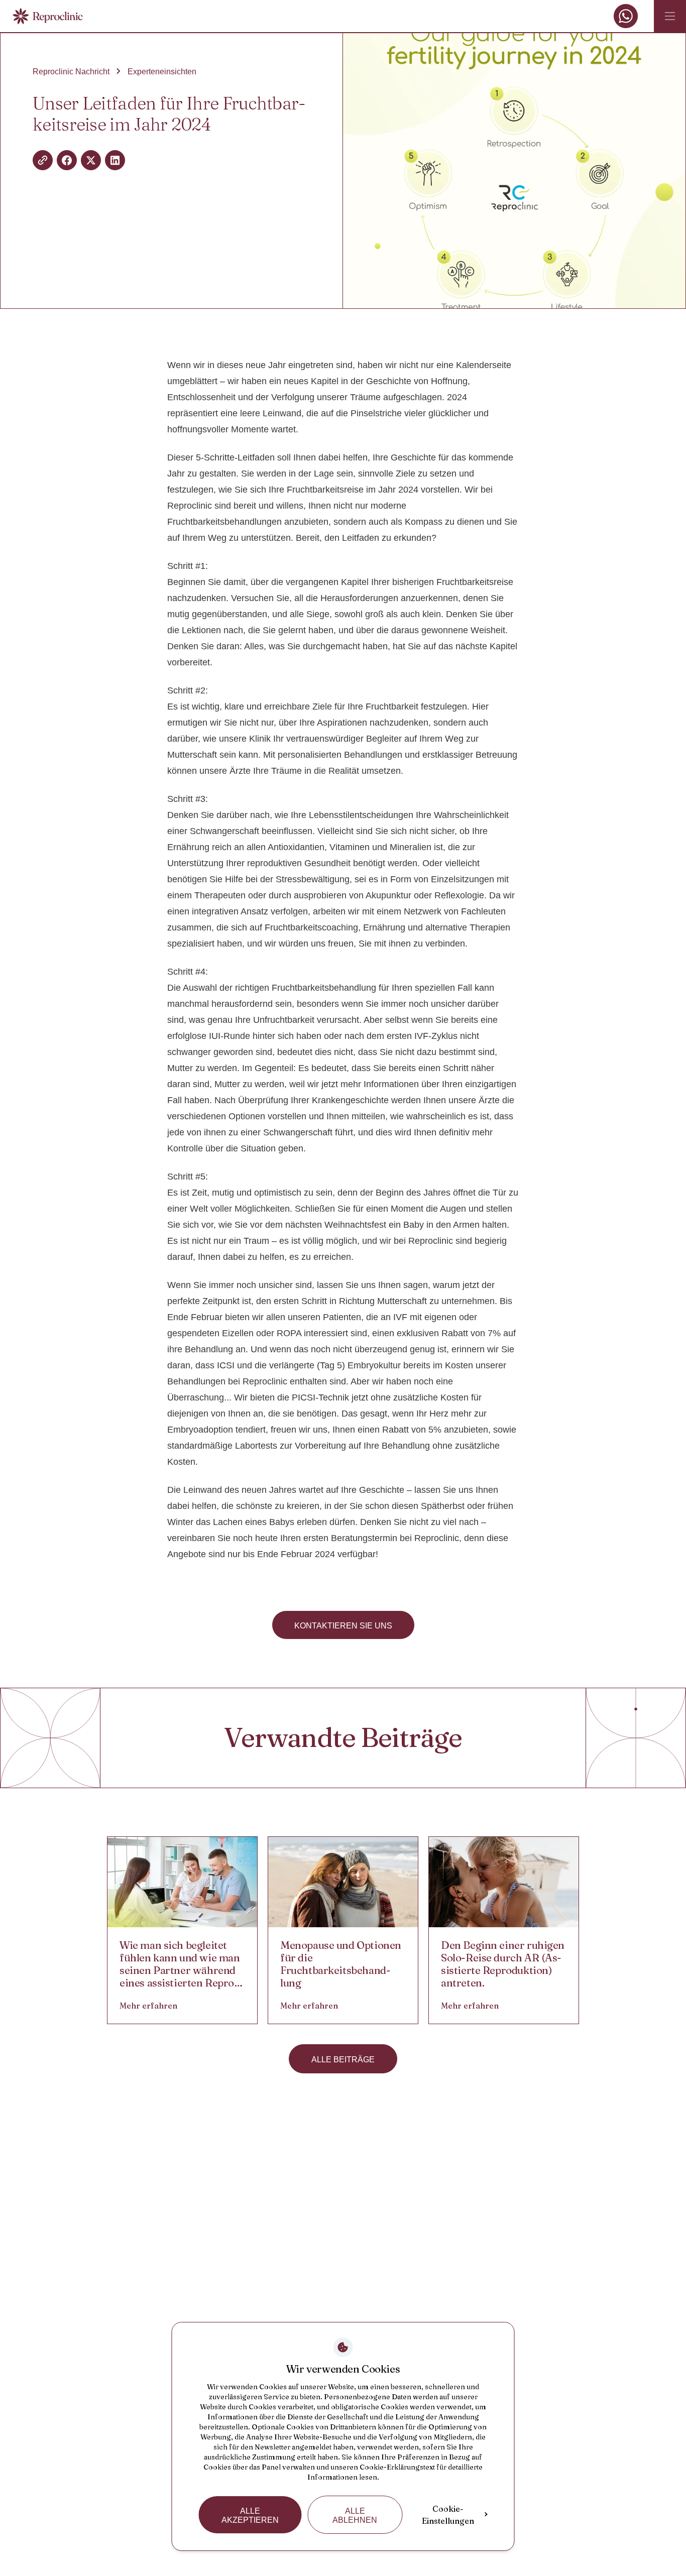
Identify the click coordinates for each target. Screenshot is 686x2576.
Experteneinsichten (162, 72)
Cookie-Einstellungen (448, 2515)
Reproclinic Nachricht (71, 72)
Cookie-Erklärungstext (397, 2467)
